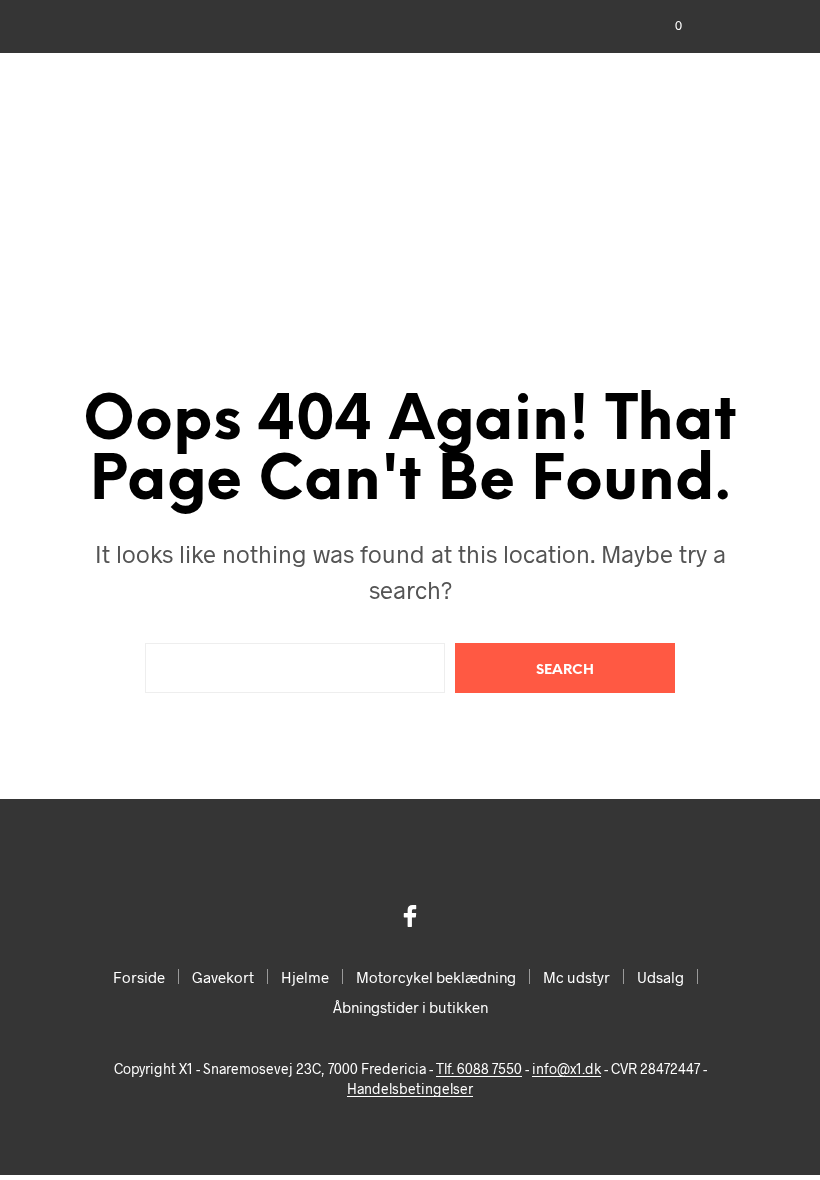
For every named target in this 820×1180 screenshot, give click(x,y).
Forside (139, 977)
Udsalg (660, 977)
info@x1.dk (566, 1069)
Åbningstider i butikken (410, 1007)
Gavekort (223, 977)
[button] (665, 26)
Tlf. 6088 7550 (479, 1069)
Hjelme (305, 977)
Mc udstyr (576, 977)
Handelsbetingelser (410, 1089)
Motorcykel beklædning (436, 977)
